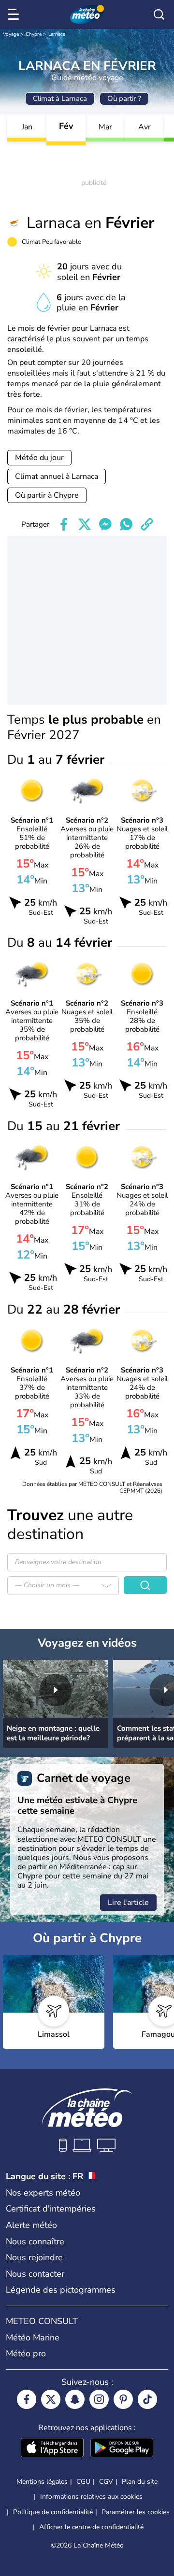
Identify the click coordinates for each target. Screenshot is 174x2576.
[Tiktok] (147, 2399)
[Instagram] (99, 2399)
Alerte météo (31, 2225)
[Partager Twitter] (85, 524)
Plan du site (140, 2482)
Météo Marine (33, 2338)
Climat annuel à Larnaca (57, 476)
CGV (106, 2482)
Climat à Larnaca (60, 98)
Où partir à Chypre (47, 495)
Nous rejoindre (34, 2257)
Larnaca (57, 34)
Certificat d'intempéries (51, 2209)
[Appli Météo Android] (122, 2449)
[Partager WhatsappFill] (126, 524)
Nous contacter (35, 2274)
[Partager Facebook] (64, 524)
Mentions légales (42, 2482)
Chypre (34, 34)
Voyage (11, 34)
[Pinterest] (123, 2399)
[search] (159, 14)
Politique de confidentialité (53, 2512)
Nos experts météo (43, 2193)
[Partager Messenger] (105, 524)
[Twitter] (51, 2399)
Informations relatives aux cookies (91, 2497)
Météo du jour (39, 458)
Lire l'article (128, 1903)
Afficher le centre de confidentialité (91, 2527)
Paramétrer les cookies (136, 2512)
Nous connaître (35, 2241)
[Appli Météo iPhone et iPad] (52, 2449)
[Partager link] (147, 524)
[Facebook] (27, 2399)
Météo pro (26, 2353)
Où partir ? (124, 98)
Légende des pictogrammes (61, 2290)
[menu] (15, 14)
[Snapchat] (75, 2399)
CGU (83, 2482)
